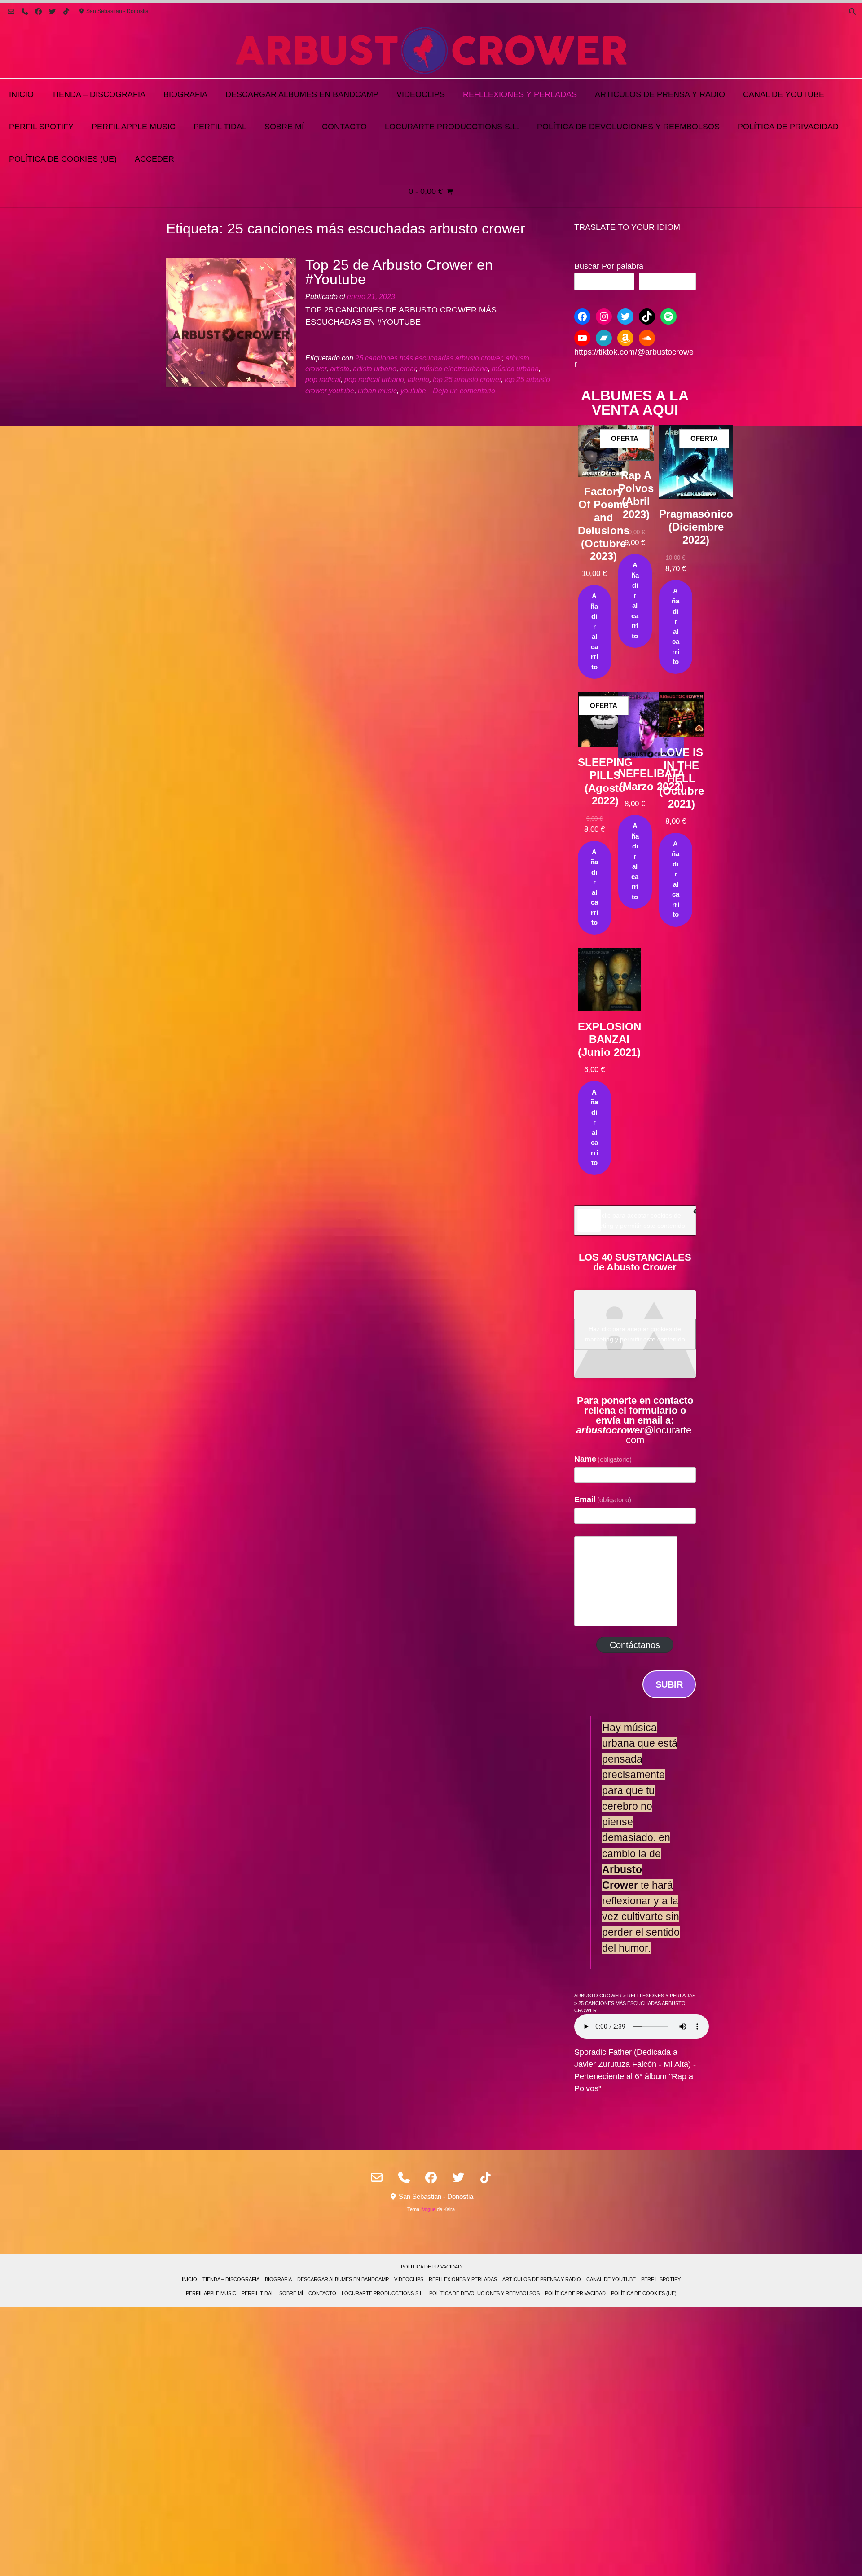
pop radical (323, 379)
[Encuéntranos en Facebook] (39, 11)
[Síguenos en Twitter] (52, 11)
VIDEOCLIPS (421, 94)
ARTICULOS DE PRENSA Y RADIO (660, 94)
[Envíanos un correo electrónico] (11, 11)
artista (340, 369)
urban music (377, 391)
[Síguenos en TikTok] (66, 11)
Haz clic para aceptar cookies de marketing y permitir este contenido (635, 1220)
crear (408, 369)
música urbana (515, 369)
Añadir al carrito (594, 631)
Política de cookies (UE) (63, 159)
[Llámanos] (25, 11)
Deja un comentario (464, 391)
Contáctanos (635, 1645)
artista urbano (375, 369)
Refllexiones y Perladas (520, 94)
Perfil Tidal (220, 127)
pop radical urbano (374, 379)
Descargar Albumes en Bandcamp (302, 94)
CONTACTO (344, 127)
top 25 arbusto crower (467, 379)
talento (418, 379)
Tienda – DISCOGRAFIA (99, 94)
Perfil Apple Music (134, 127)
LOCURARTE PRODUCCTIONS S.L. (452, 127)
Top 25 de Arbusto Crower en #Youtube (399, 272)
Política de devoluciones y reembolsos (628, 127)
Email (603, 1499)
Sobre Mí (284, 127)
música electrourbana (454, 369)
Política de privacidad (788, 127)
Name (603, 1459)
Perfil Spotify (41, 127)
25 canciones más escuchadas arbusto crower (429, 358)
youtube (413, 391)
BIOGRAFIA (185, 94)
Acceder (154, 159)
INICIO (21, 94)
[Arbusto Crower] (431, 50)
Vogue (429, 2209)
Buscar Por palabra (609, 266)
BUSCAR (667, 281)
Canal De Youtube (784, 94)
